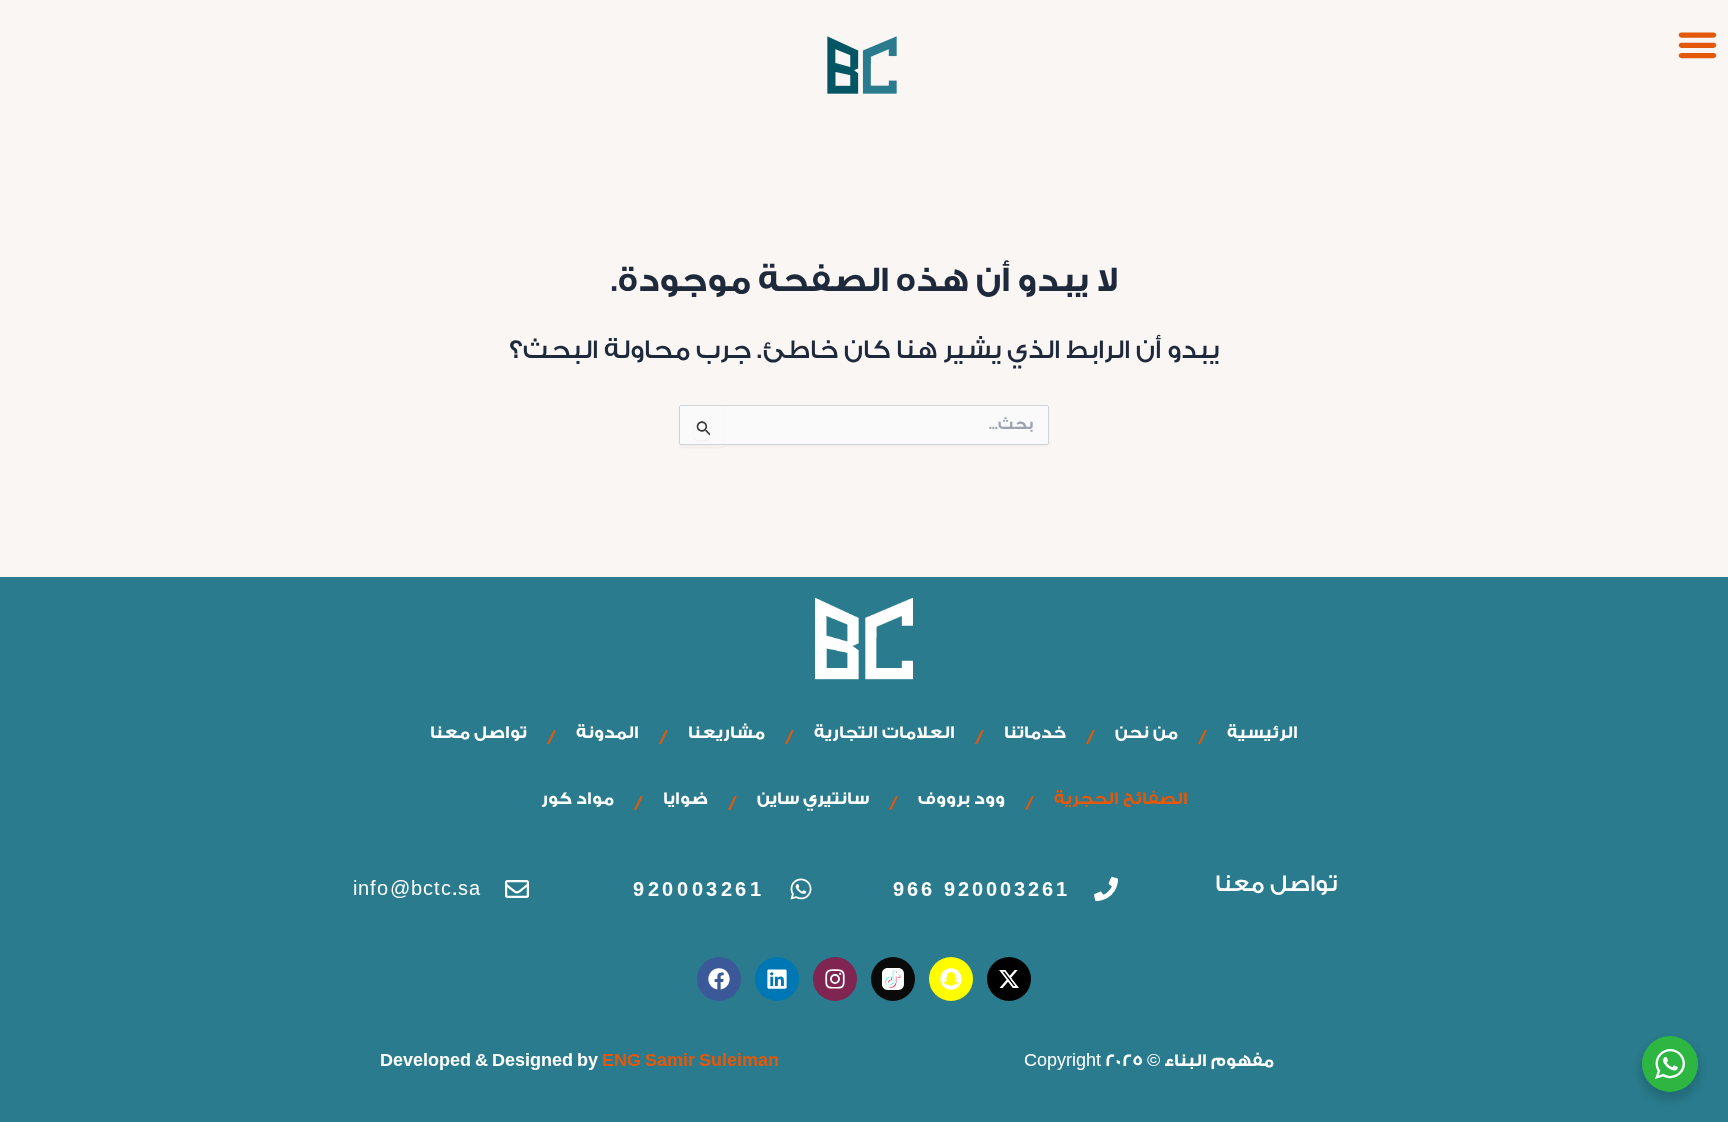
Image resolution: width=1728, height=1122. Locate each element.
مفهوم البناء (1219, 1060)
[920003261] (801, 889)
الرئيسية (1262, 732)
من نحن (1146, 732)
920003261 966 (981, 889)
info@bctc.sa (417, 889)
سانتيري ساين (813, 798)
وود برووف (961, 798)
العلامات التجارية (884, 732)
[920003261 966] (1106, 889)
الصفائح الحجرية (1121, 798)
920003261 (698, 889)
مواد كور (577, 798)
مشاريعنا (726, 732)
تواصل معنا (478, 732)
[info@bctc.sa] (517, 889)
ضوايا (685, 798)
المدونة (607, 732)
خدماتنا (1035, 732)
